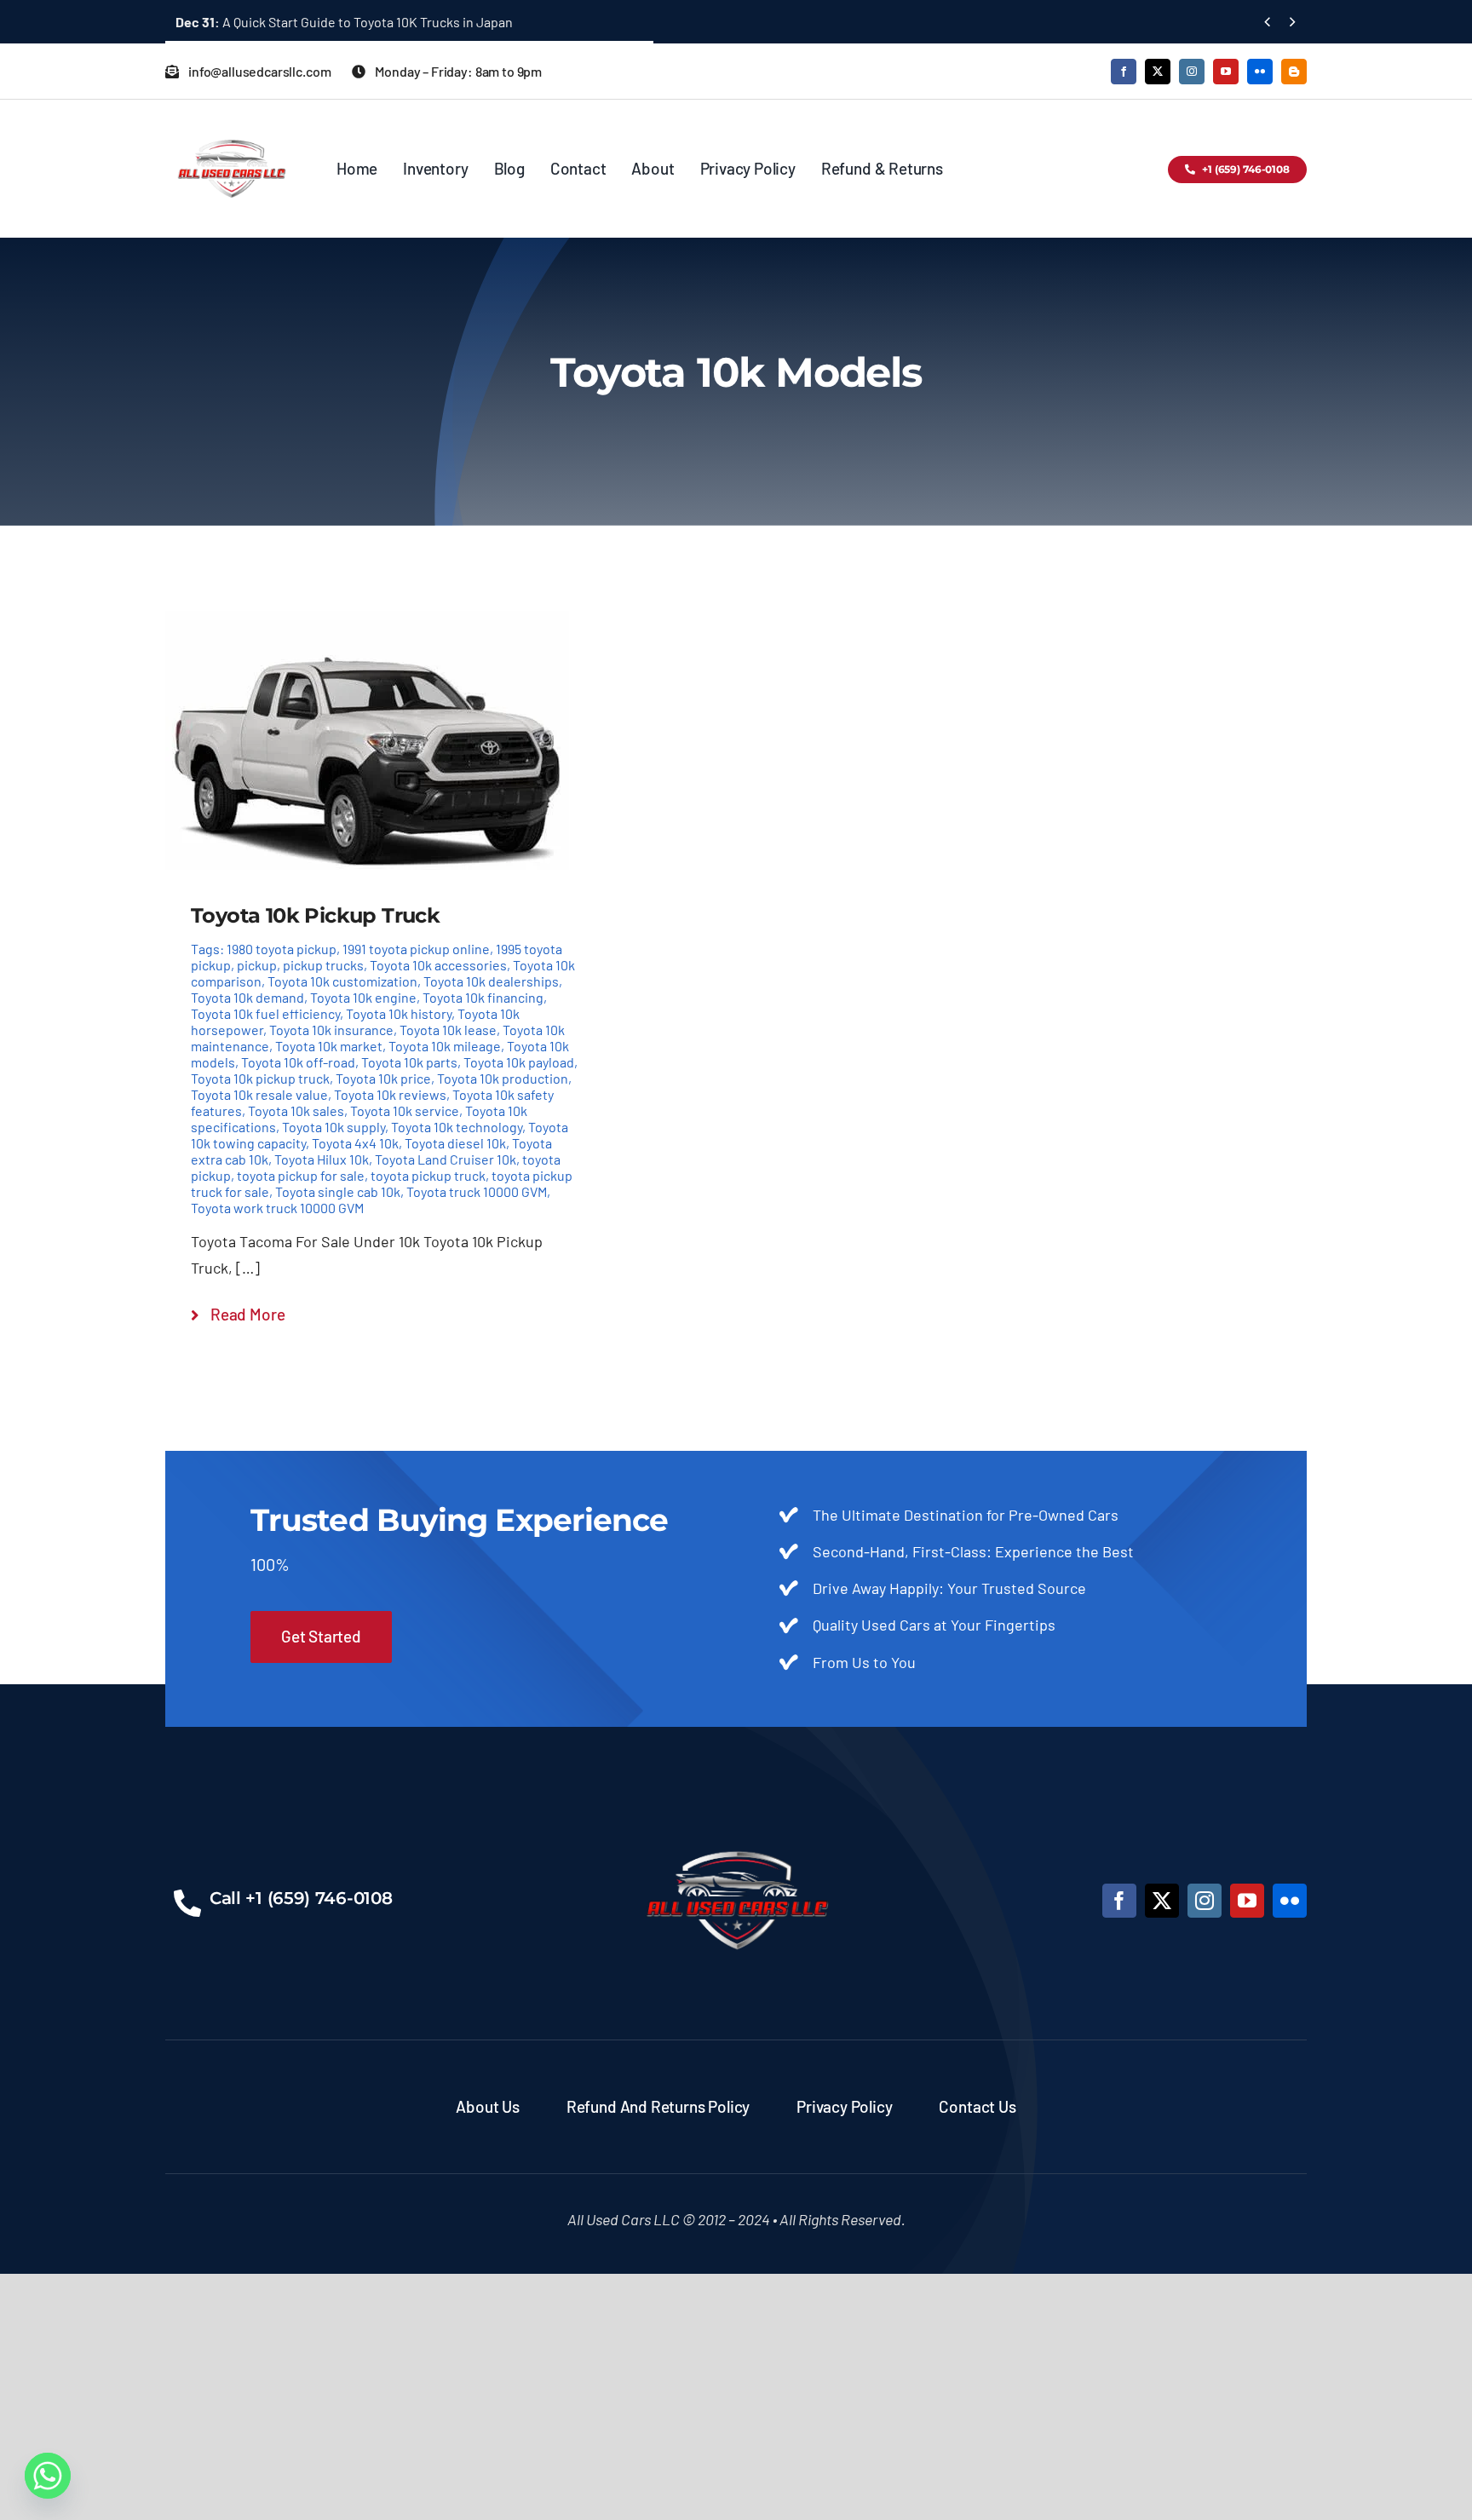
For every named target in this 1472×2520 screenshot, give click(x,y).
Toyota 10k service (405, 1110)
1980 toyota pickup (282, 949)
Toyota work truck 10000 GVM (277, 1208)
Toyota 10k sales (296, 1110)
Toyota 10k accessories (438, 965)
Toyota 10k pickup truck (260, 1078)
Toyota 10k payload (519, 1062)
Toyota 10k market (329, 1046)
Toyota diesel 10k (455, 1143)
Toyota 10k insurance (331, 1030)
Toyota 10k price (383, 1078)
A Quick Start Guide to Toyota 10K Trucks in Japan (344, 22)
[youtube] (1226, 72)
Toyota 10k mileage (445, 1046)
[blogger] (1294, 72)
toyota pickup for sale (301, 1175)
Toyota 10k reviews (390, 1094)
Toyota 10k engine (363, 997)
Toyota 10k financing (483, 997)
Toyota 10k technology (457, 1127)
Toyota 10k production (503, 1078)
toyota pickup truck (428, 1175)
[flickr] (1260, 72)
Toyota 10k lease (448, 1030)
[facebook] (1124, 72)
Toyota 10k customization (342, 981)
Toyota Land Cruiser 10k (446, 1159)
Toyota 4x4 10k (355, 1143)
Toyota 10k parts (409, 1062)
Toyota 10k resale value (259, 1094)
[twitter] (1158, 72)
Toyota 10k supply (333, 1127)
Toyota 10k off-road (298, 1062)
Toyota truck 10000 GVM (477, 1191)
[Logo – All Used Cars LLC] (231, 124)
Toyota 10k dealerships (491, 981)
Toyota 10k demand (247, 997)
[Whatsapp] (48, 2476)
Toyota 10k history (399, 1013)
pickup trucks (323, 965)
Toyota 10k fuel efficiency (265, 1013)
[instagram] (1192, 72)
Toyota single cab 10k (338, 1191)
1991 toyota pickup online (416, 949)
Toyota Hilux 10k (322, 1159)
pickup (257, 965)
